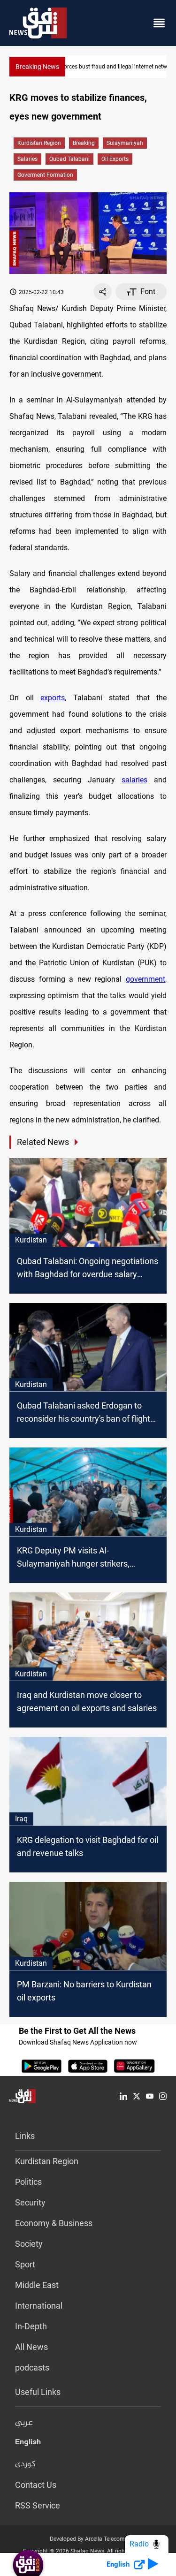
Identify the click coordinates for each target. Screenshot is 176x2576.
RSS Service (38, 2505)
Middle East (37, 2285)
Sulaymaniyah (125, 143)
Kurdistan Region (39, 143)
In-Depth (31, 2326)
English (28, 2444)
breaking (84, 143)
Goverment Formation (45, 175)
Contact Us (36, 2485)
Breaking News (37, 67)
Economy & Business (54, 2223)
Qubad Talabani (69, 159)
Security (30, 2202)
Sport (25, 2264)
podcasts (32, 2368)
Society (29, 2244)
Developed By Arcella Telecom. (88, 2539)
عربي (24, 2423)
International (39, 2306)
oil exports (115, 159)
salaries (27, 159)
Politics (28, 2182)
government (145, 979)
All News (31, 2347)
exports (53, 698)
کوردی (25, 2464)
